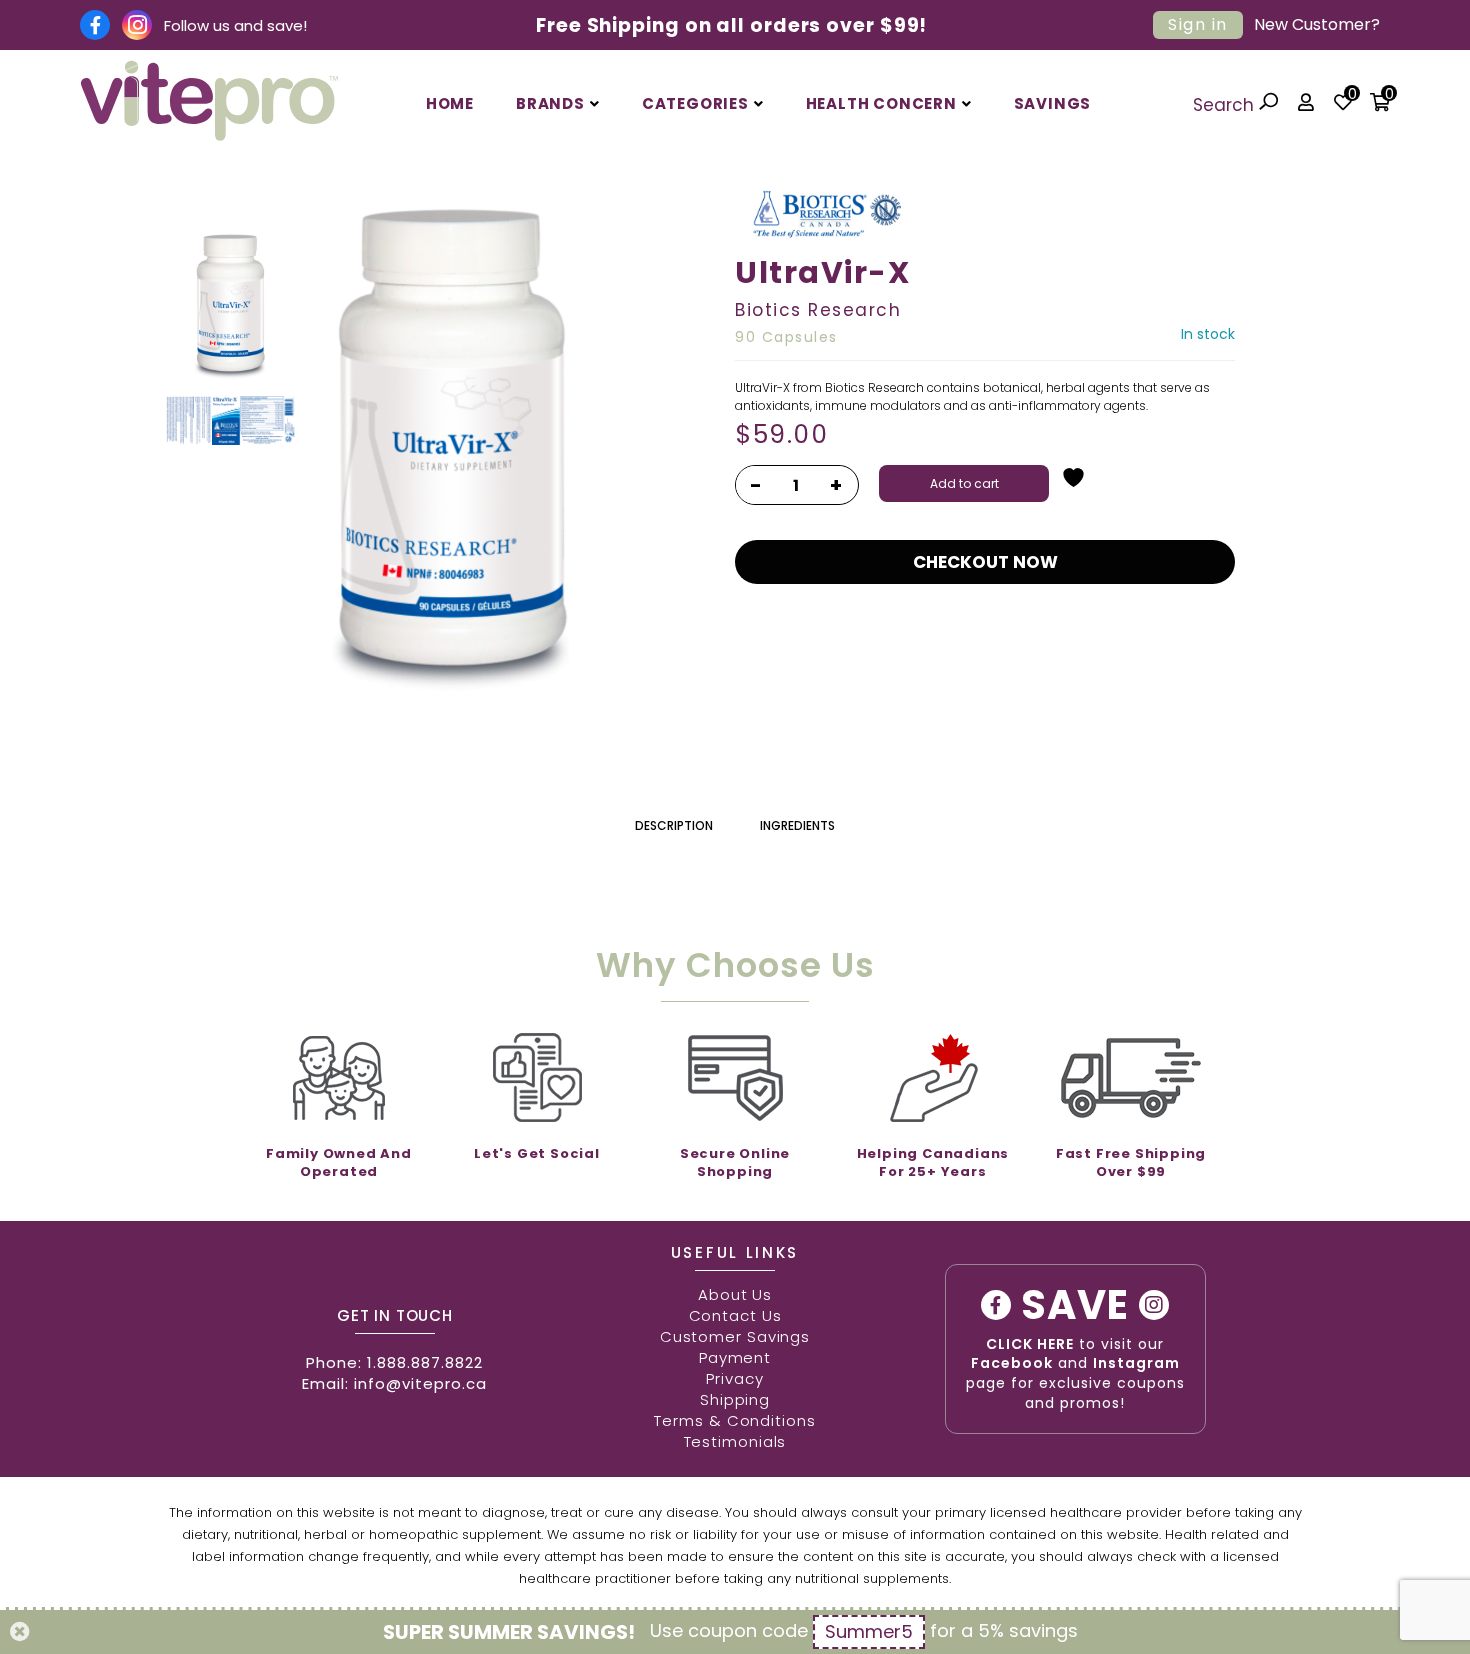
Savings (1053, 103)
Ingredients (797, 825)
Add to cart (964, 483)
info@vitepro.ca (420, 1383)
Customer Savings (735, 1336)
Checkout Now (985, 562)
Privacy (734, 1378)
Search (1226, 105)
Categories (695, 103)
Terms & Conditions (734, 1420)
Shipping (735, 1399)
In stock (1208, 334)
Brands (550, 103)
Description (674, 825)
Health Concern (881, 103)
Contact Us (735, 1315)
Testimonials (735, 1441)
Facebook (1012, 1363)
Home (450, 103)
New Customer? (1317, 24)
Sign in (1198, 24)
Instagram (1136, 1363)
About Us (735, 1294)
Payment (735, 1357)
